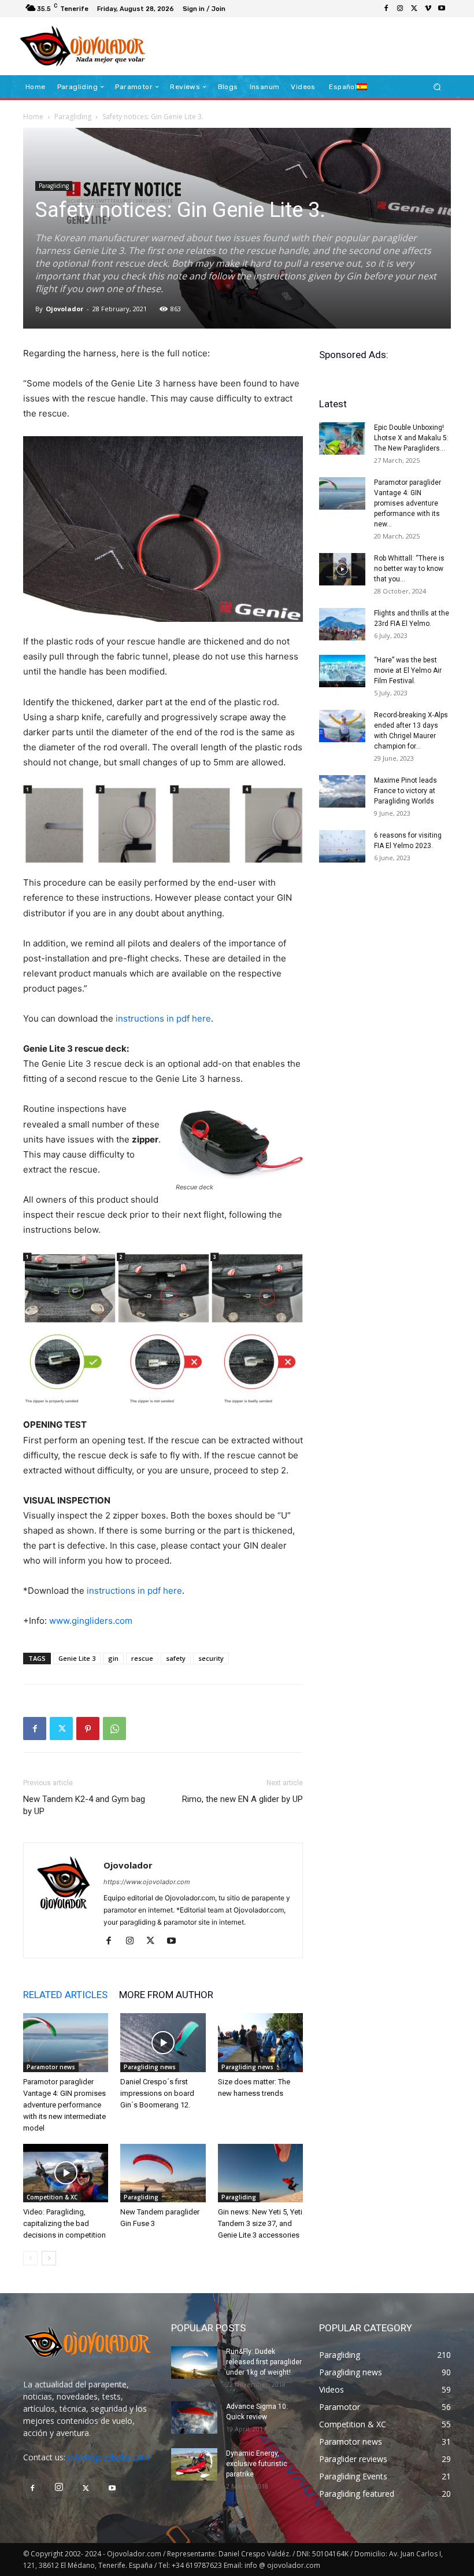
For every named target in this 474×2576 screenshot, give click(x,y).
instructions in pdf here (163, 1018)
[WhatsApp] (114, 1729)
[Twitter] (414, 9)
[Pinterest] (88, 1729)
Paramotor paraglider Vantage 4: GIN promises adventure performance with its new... (408, 503)
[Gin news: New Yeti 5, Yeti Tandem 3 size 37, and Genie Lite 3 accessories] (260, 2173)
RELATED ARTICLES (65, 1995)
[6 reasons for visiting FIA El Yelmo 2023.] (342, 846)
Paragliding (73, 117)
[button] (437, 87)
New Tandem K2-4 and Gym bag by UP (84, 1805)
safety (176, 1658)
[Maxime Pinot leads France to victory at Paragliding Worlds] (342, 791)
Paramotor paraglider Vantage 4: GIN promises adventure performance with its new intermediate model (64, 2105)
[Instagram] (400, 9)
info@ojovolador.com (108, 2457)
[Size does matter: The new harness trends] (260, 2042)
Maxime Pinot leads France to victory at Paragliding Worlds (406, 791)
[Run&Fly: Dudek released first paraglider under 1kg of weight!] (194, 2363)
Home (33, 117)
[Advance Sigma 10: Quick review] (194, 2417)
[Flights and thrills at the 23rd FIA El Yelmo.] (342, 624)
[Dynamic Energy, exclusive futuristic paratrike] (194, 2464)
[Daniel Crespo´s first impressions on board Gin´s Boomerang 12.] (163, 2042)
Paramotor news (51, 2067)
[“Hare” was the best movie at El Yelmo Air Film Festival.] (342, 671)
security (211, 1658)
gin (113, 1658)
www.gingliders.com (91, 1621)
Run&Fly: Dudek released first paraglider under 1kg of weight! (264, 2362)
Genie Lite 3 (77, 1658)
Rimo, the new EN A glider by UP (242, 1799)
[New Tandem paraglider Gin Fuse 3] (163, 2173)
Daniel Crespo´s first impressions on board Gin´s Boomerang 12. (157, 2093)
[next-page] (49, 2258)
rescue (142, 1658)
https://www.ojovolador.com (147, 1882)
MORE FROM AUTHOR (166, 1995)
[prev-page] (30, 2258)
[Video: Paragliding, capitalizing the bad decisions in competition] (66, 2173)
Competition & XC (52, 2197)
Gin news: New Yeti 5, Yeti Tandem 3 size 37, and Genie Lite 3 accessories (260, 2223)
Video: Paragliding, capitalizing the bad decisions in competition (64, 2223)
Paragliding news (150, 2067)
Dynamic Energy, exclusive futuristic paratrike (257, 2464)
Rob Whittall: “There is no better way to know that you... (409, 569)
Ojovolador (64, 309)
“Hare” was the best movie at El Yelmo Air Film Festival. (408, 670)
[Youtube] (442, 9)
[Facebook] (386, 9)
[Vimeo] (428, 9)
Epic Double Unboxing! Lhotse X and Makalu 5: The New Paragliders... (411, 438)
